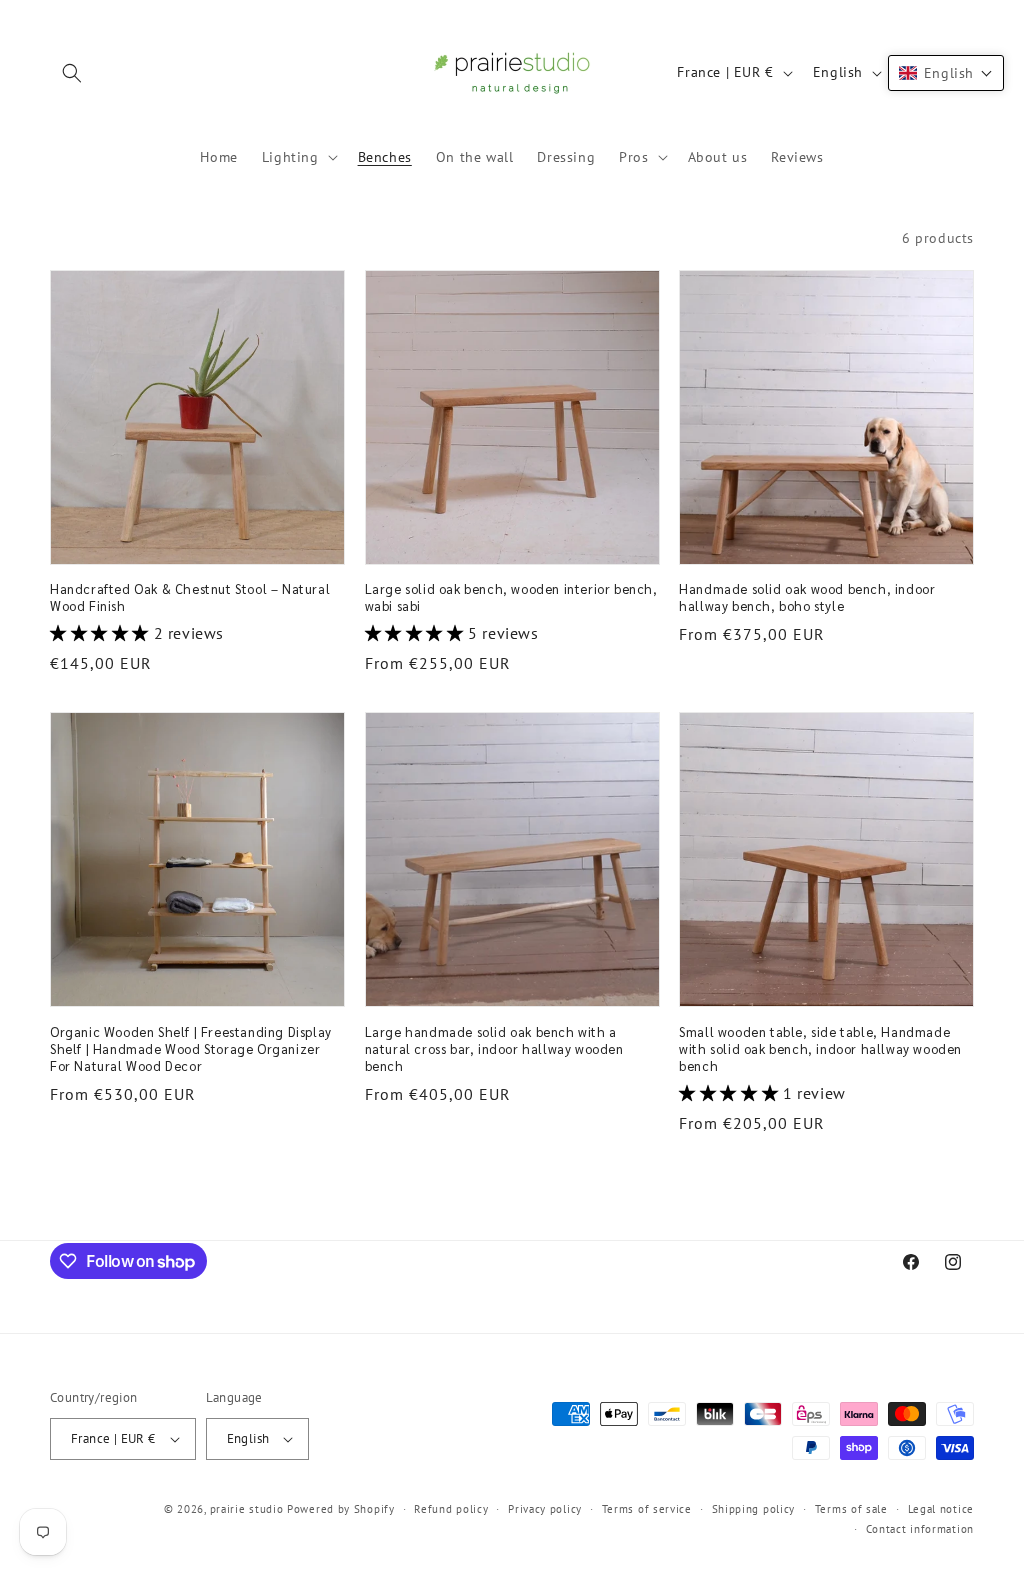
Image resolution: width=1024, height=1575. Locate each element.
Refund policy (451, 1509)
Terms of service (647, 1509)
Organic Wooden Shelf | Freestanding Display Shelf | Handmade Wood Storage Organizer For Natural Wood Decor (191, 1049)
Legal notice (941, 1509)
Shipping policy (754, 1509)
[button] (72, 73)
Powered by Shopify (341, 1509)
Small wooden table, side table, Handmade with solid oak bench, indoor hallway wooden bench (820, 1049)
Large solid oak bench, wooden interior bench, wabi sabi (511, 597)
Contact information (920, 1529)
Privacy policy (545, 1509)
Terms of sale (851, 1509)
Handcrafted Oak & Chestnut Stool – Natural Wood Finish (190, 597)
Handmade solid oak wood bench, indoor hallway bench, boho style (807, 597)
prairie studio (247, 1509)
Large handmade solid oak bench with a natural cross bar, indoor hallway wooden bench (494, 1049)
